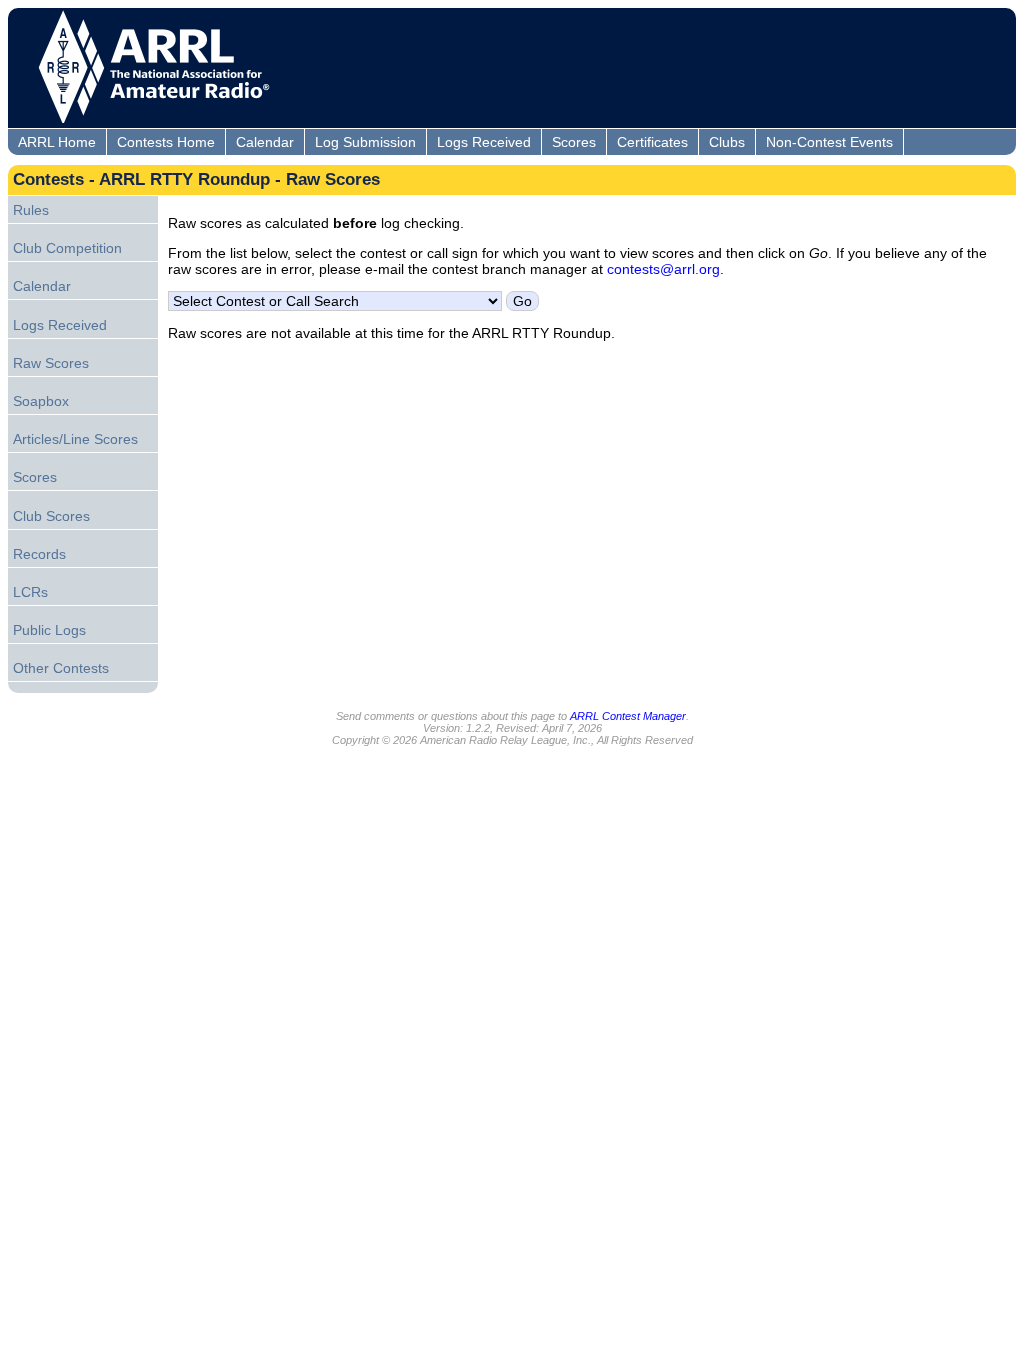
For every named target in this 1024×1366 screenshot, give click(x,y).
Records (39, 554)
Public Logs (49, 630)
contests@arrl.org (663, 269)
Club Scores (51, 516)
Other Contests (61, 668)
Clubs (727, 142)
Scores (574, 142)
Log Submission (365, 142)
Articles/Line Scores (75, 439)
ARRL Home (57, 142)
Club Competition (67, 248)
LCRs (30, 592)
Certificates (652, 142)
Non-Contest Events (829, 142)
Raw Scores (51, 363)
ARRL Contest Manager (628, 716)
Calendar (265, 142)
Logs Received (484, 142)
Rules (31, 210)
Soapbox (41, 401)
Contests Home (166, 142)
